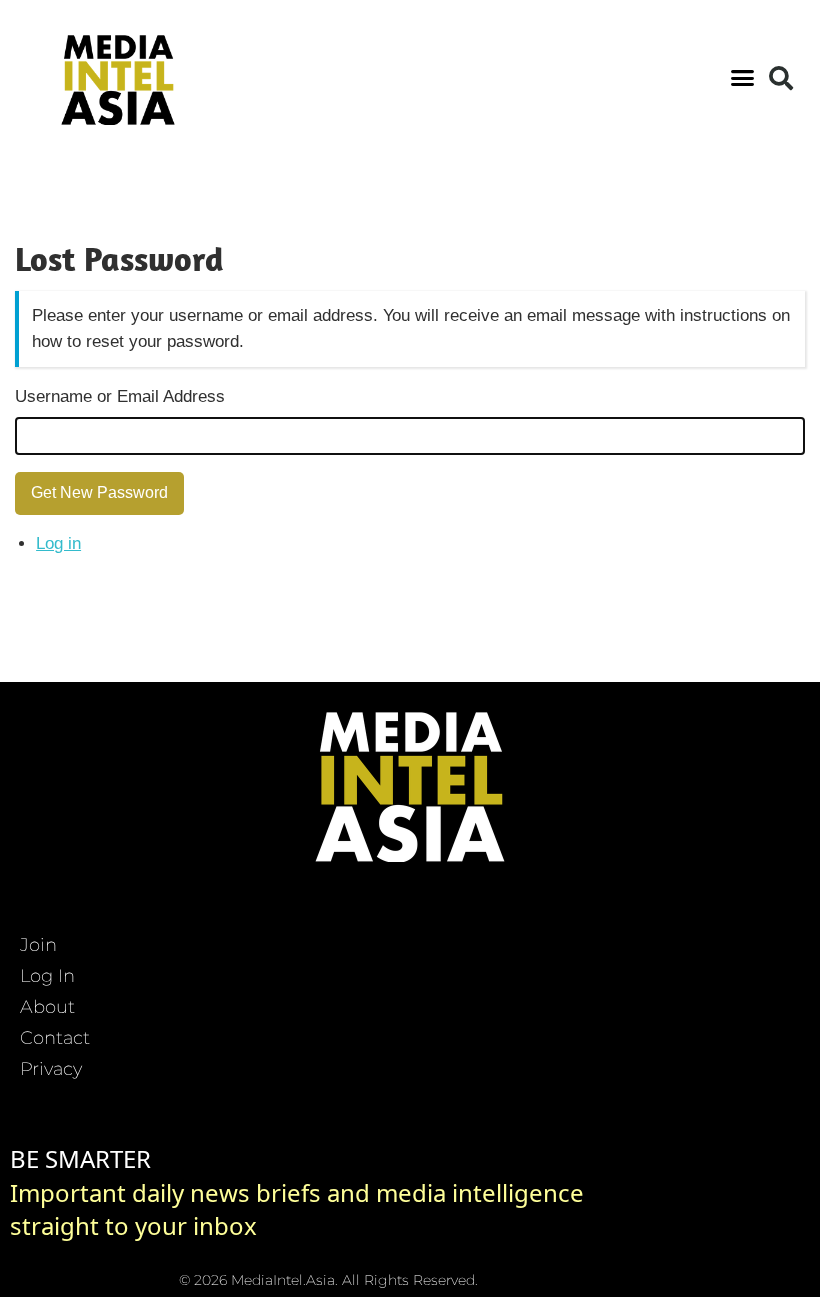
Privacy (51, 1069)
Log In (47, 976)
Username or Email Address (120, 396)
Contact (55, 1038)
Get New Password (99, 492)
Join (38, 945)
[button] (743, 78)
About (47, 1007)
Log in (58, 543)
